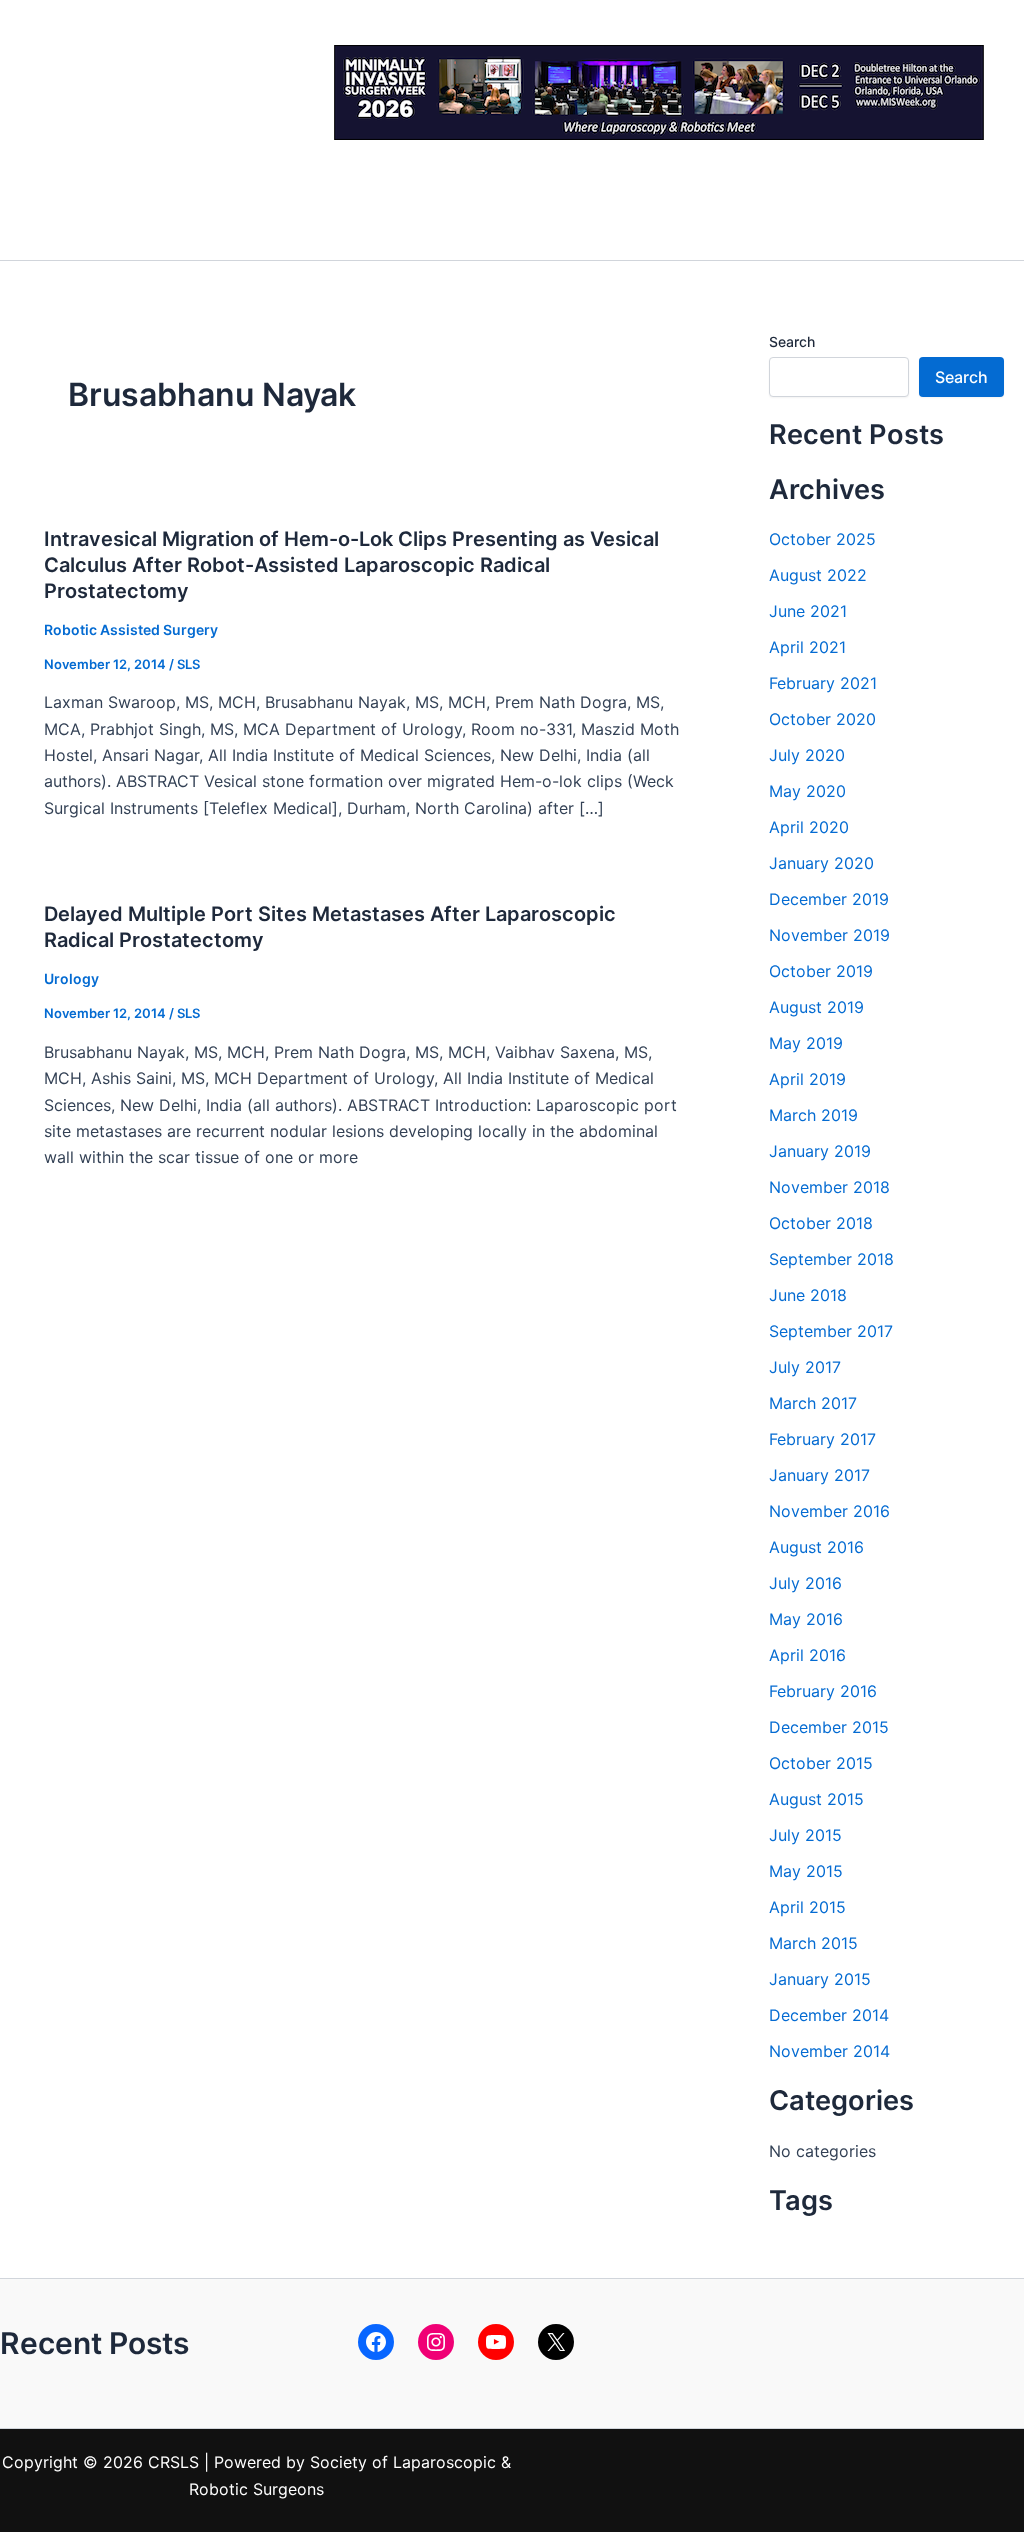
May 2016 (806, 1619)
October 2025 (822, 539)
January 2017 (819, 1475)
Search (792, 341)
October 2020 (822, 719)
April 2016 (807, 1655)
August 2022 (818, 575)
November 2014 (829, 2051)
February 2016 (823, 1691)
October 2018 (821, 1223)
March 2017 (813, 1403)
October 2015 (821, 1763)
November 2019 (829, 935)
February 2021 (823, 683)
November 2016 (829, 1511)
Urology (71, 978)
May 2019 (806, 1043)
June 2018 (808, 1295)
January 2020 (821, 863)
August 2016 (816, 1547)
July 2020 (807, 755)
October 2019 (821, 971)
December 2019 (829, 899)
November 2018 (829, 1187)
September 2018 (831, 1259)
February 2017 (822, 1439)
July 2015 (805, 1835)
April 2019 (807, 1079)
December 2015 (829, 1727)
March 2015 (813, 1943)
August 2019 (816, 1007)
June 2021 (808, 611)
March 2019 (813, 1115)
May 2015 (806, 1871)
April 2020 (809, 827)
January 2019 (820, 1151)
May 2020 (807, 791)
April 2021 (807, 647)
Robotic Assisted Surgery (131, 629)
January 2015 (820, 1979)
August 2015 (816, 1799)
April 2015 (807, 1907)
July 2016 (805, 1583)
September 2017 (831, 1331)
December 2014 (829, 2015)
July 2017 (805, 1367)
